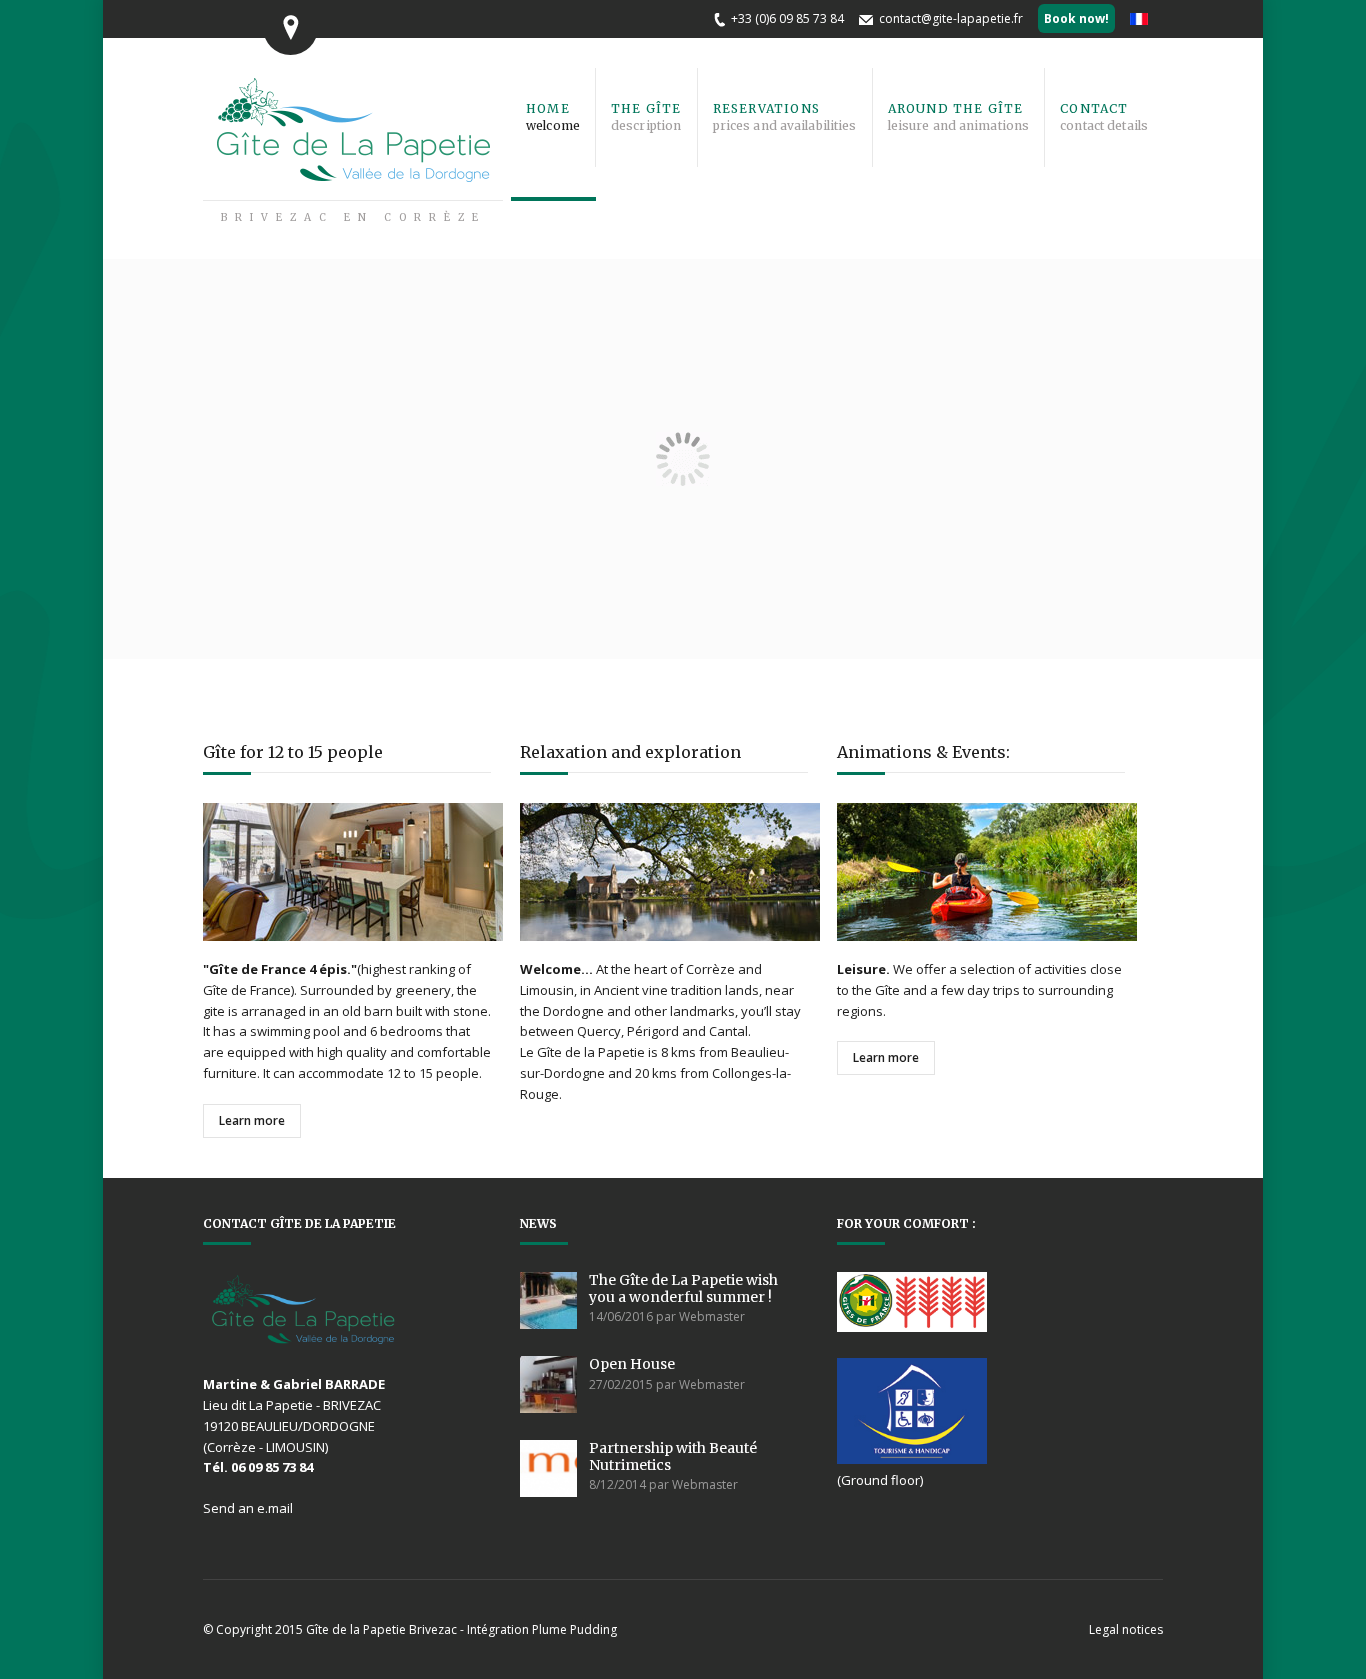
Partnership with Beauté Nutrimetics (673, 1456)
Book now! (1076, 18)
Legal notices (1126, 1629)
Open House (632, 1364)
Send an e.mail (248, 1508)
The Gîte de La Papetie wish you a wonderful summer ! (683, 1288)
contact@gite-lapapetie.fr (951, 18)
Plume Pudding (574, 1629)
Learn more (252, 1120)
